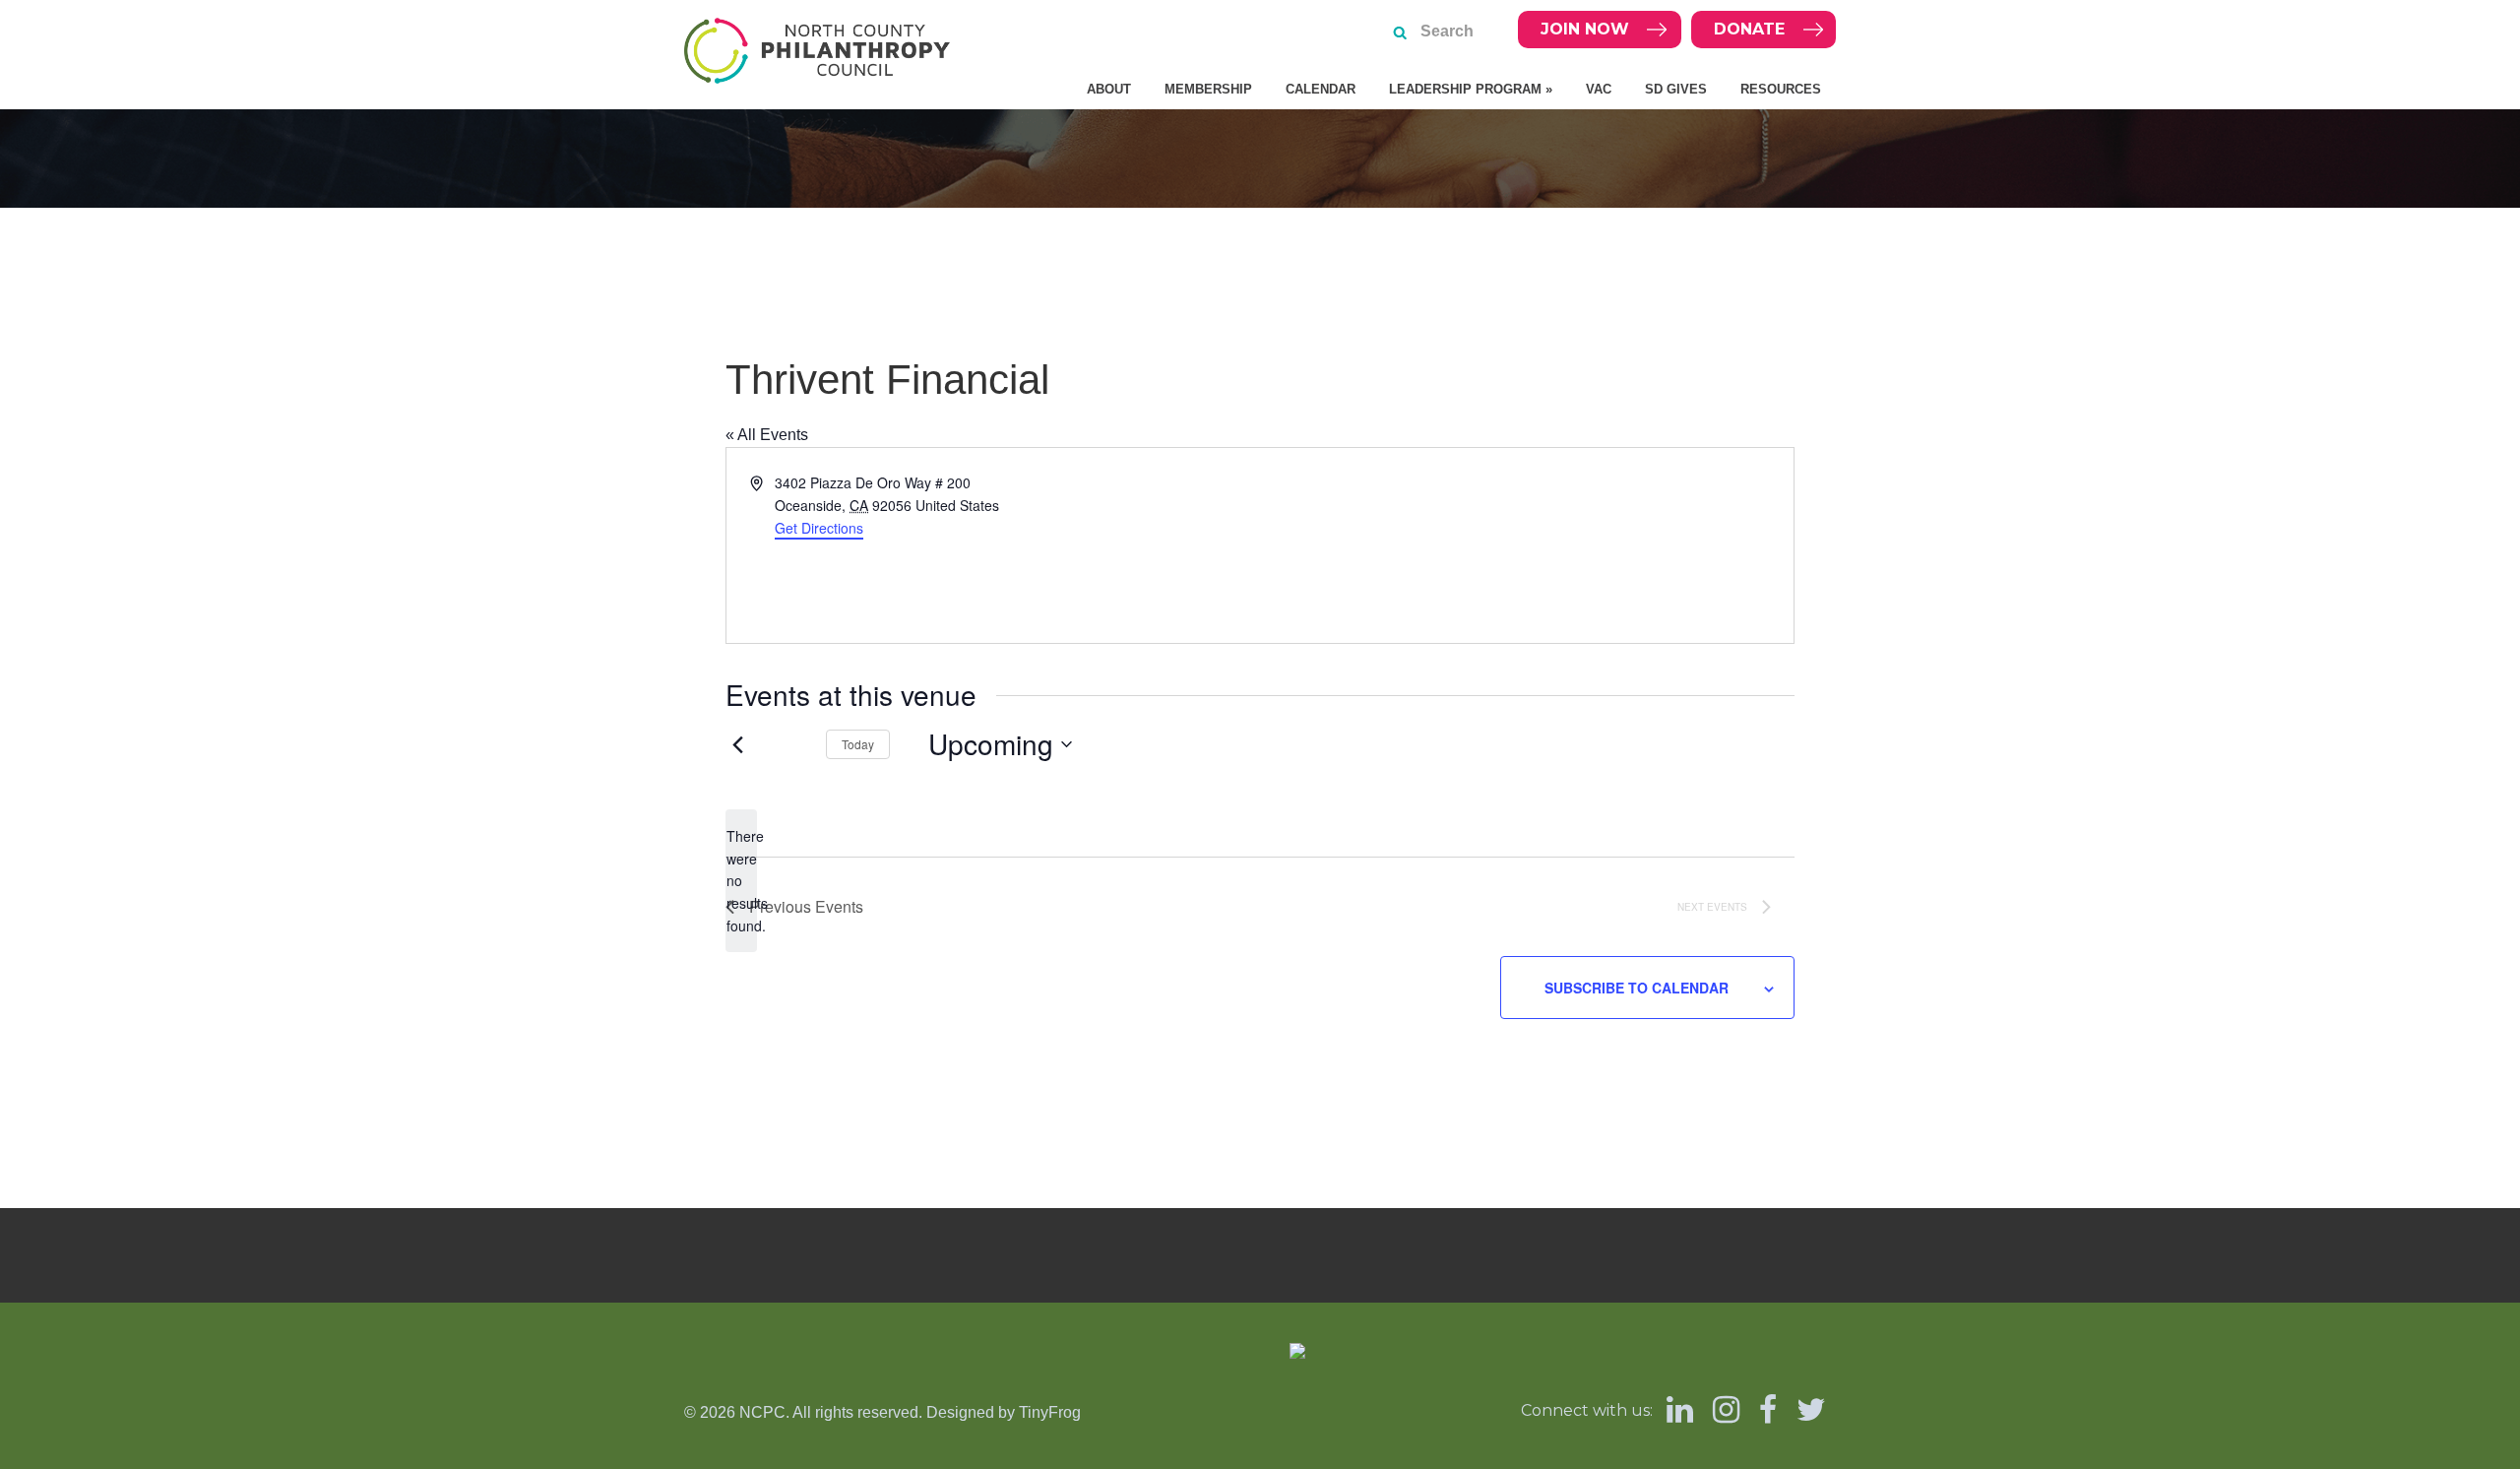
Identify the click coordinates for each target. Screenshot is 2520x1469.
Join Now (1585, 29)
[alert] (741, 881)
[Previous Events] (737, 744)
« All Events (767, 435)
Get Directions (819, 528)
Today (858, 744)
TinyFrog (1050, 1412)
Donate (1749, 29)
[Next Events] (787, 744)
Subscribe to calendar (1637, 988)
